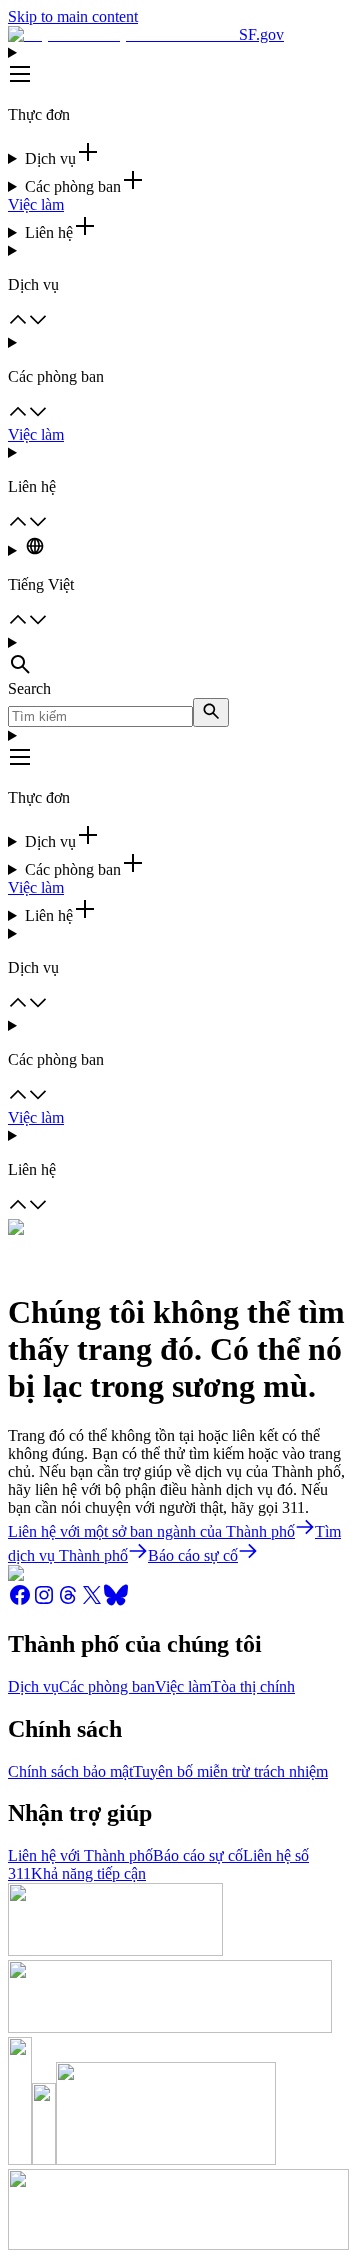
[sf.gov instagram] (44, 1601)
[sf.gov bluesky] (116, 1601)
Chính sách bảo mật (70, 1771)
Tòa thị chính (253, 1686)
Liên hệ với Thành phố (80, 1855)
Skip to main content (73, 16)
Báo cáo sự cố (198, 1855)
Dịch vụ (33, 1686)
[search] (211, 712)
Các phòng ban (107, 1686)
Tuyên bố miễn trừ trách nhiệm (230, 1771)
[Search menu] (180, 657)
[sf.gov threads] (68, 1601)
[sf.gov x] (92, 1601)
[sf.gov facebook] (20, 1601)
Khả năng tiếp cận (88, 1873)
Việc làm (36, 204)
